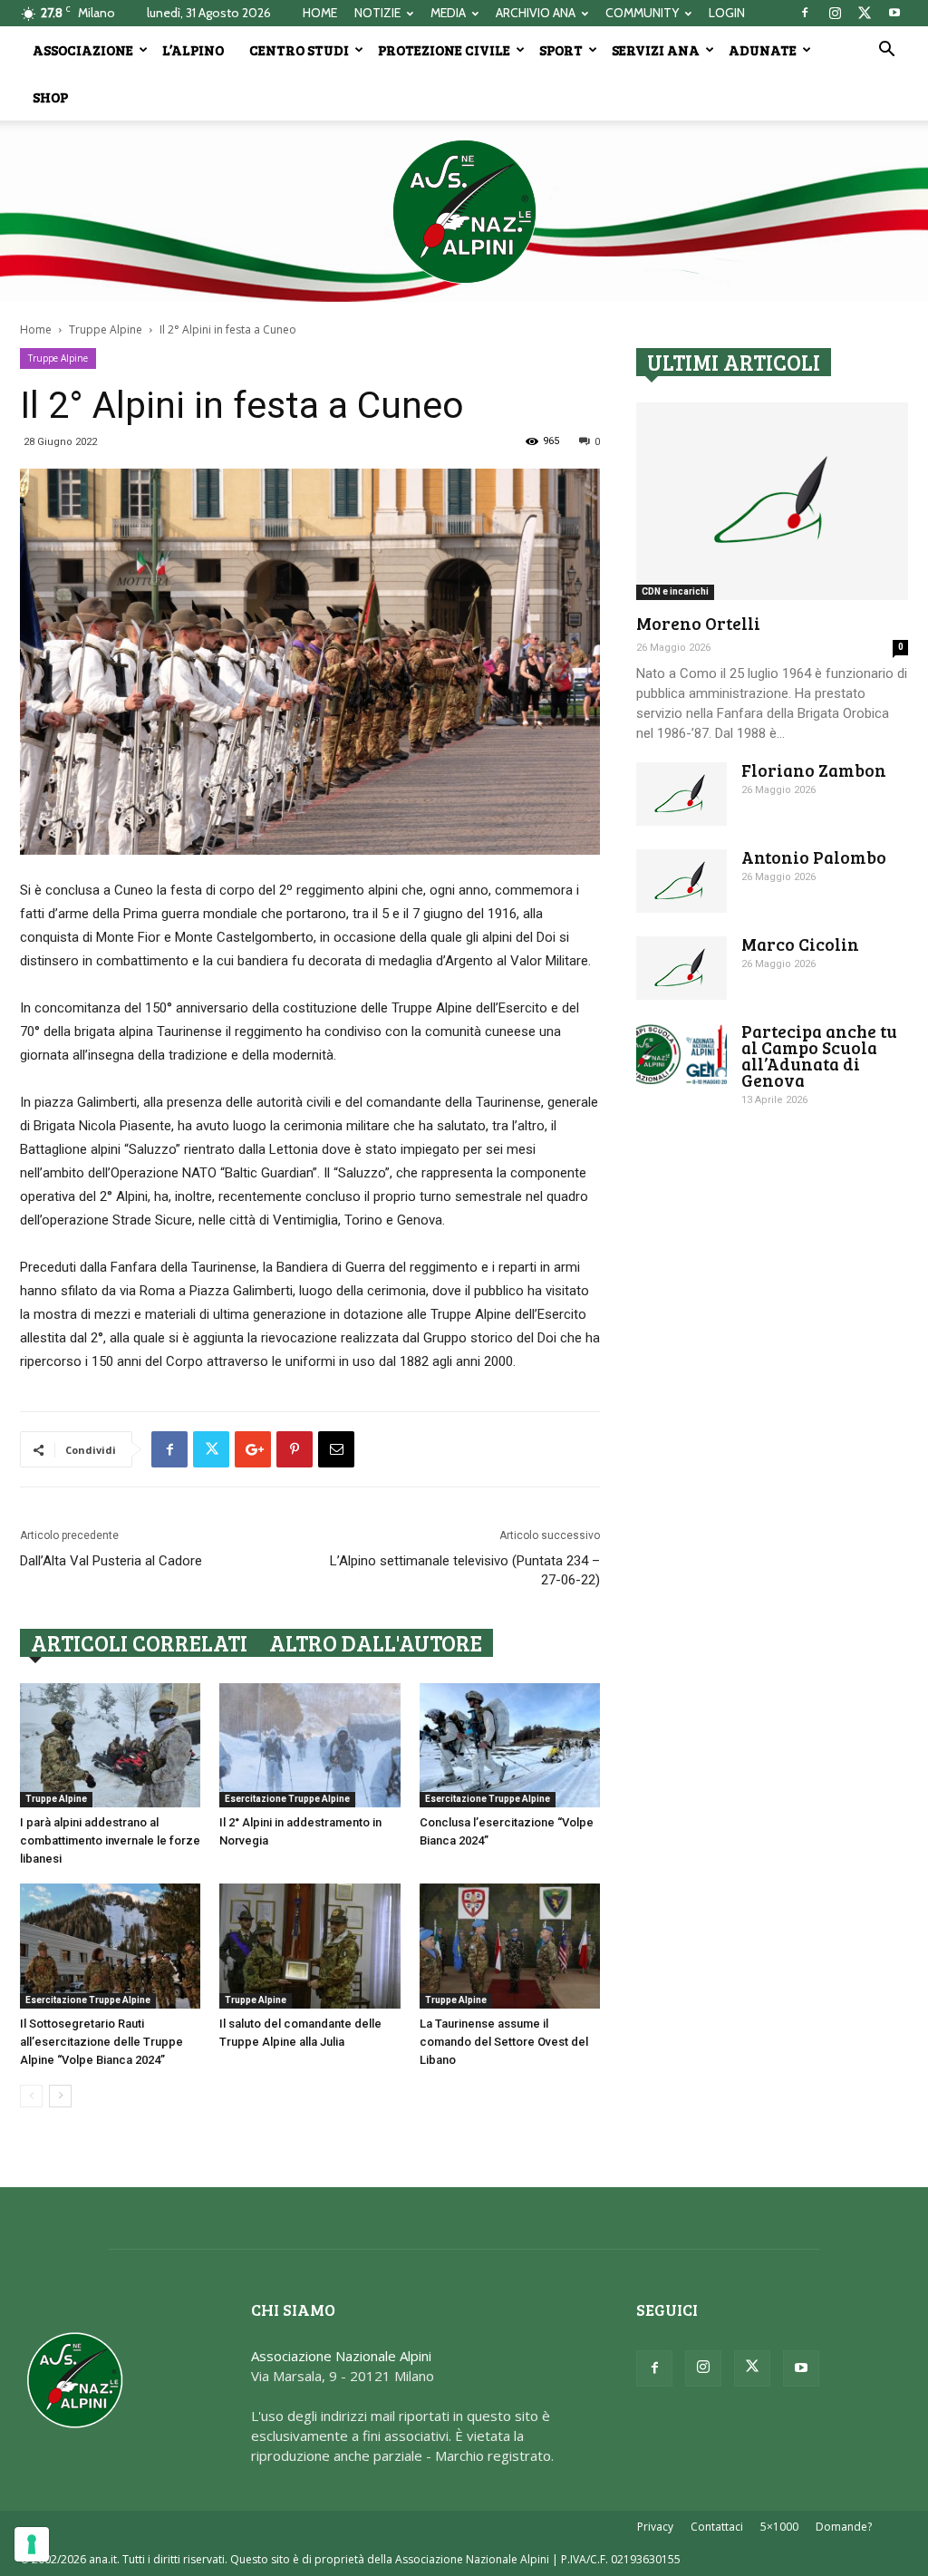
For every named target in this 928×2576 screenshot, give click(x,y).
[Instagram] (835, 13)
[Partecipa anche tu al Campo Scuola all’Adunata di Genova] (681, 1055)
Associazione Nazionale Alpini (341, 2356)
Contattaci (717, 2527)
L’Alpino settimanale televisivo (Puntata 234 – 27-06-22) (465, 1570)
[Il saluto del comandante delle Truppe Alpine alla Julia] (309, 1946)
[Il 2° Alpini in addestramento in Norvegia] (309, 1745)
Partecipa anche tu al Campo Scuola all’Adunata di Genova (819, 1056)
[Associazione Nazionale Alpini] (464, 211)
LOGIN (727, 13)
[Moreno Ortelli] (772, 501)
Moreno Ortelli (698, 623)
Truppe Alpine (106, 329)
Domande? (844, 2527)
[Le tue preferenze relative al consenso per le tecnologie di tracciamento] (32, 2544)
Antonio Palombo (814, 857)
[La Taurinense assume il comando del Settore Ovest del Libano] (510, 1946)
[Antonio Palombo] (681, 881)
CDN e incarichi (675, 591)
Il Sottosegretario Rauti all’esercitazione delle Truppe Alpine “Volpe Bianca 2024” (101, 2042)
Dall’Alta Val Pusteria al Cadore (111, 1561)
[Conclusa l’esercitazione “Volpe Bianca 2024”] (510, 1745)
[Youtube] (894, 13)
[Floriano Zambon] (681, 794)
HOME (320, 13)
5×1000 (779, 2527)
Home (36, 329)
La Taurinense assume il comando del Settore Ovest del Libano (504, 2042)
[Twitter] (865, 13)
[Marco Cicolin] (681, 968)
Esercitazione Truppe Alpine (287, 1799)
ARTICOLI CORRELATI (139, 1643)
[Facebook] (805, 13)
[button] (886, 51)
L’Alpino (193, 50)
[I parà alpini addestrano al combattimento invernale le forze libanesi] (110, 1745)
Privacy (655, 2527)
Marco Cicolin (800, 944)
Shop (50, 97)
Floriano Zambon (814, 770)
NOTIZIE (377, 13)
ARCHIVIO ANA (536, 13)
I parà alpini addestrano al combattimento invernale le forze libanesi (110, 1840)
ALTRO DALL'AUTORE (376, 1643)
